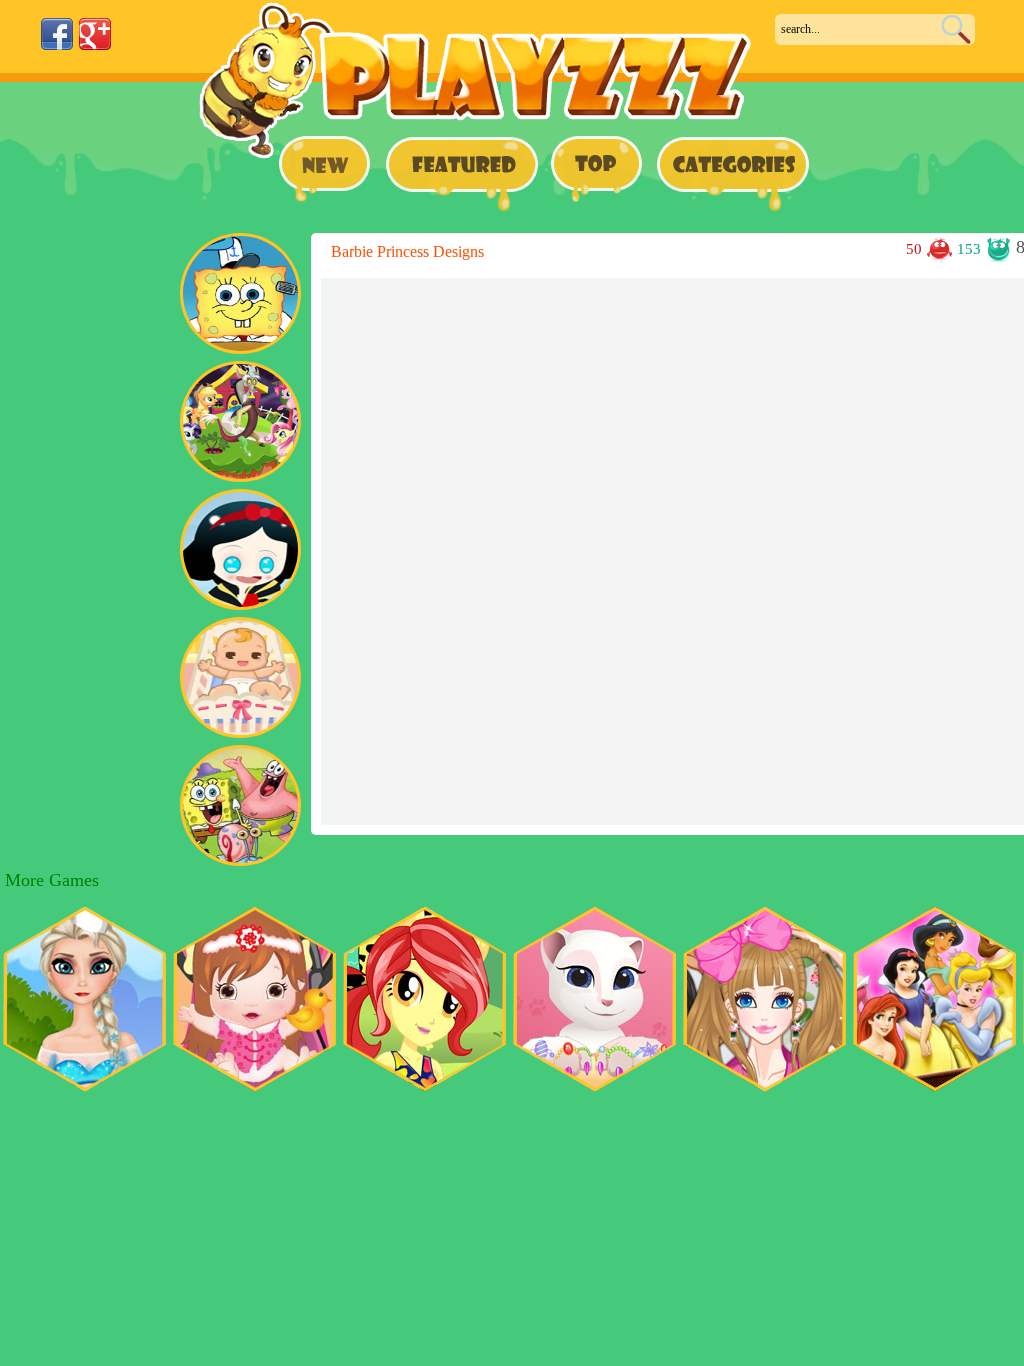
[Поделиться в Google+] (95, 34)
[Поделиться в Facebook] (57, 34)
